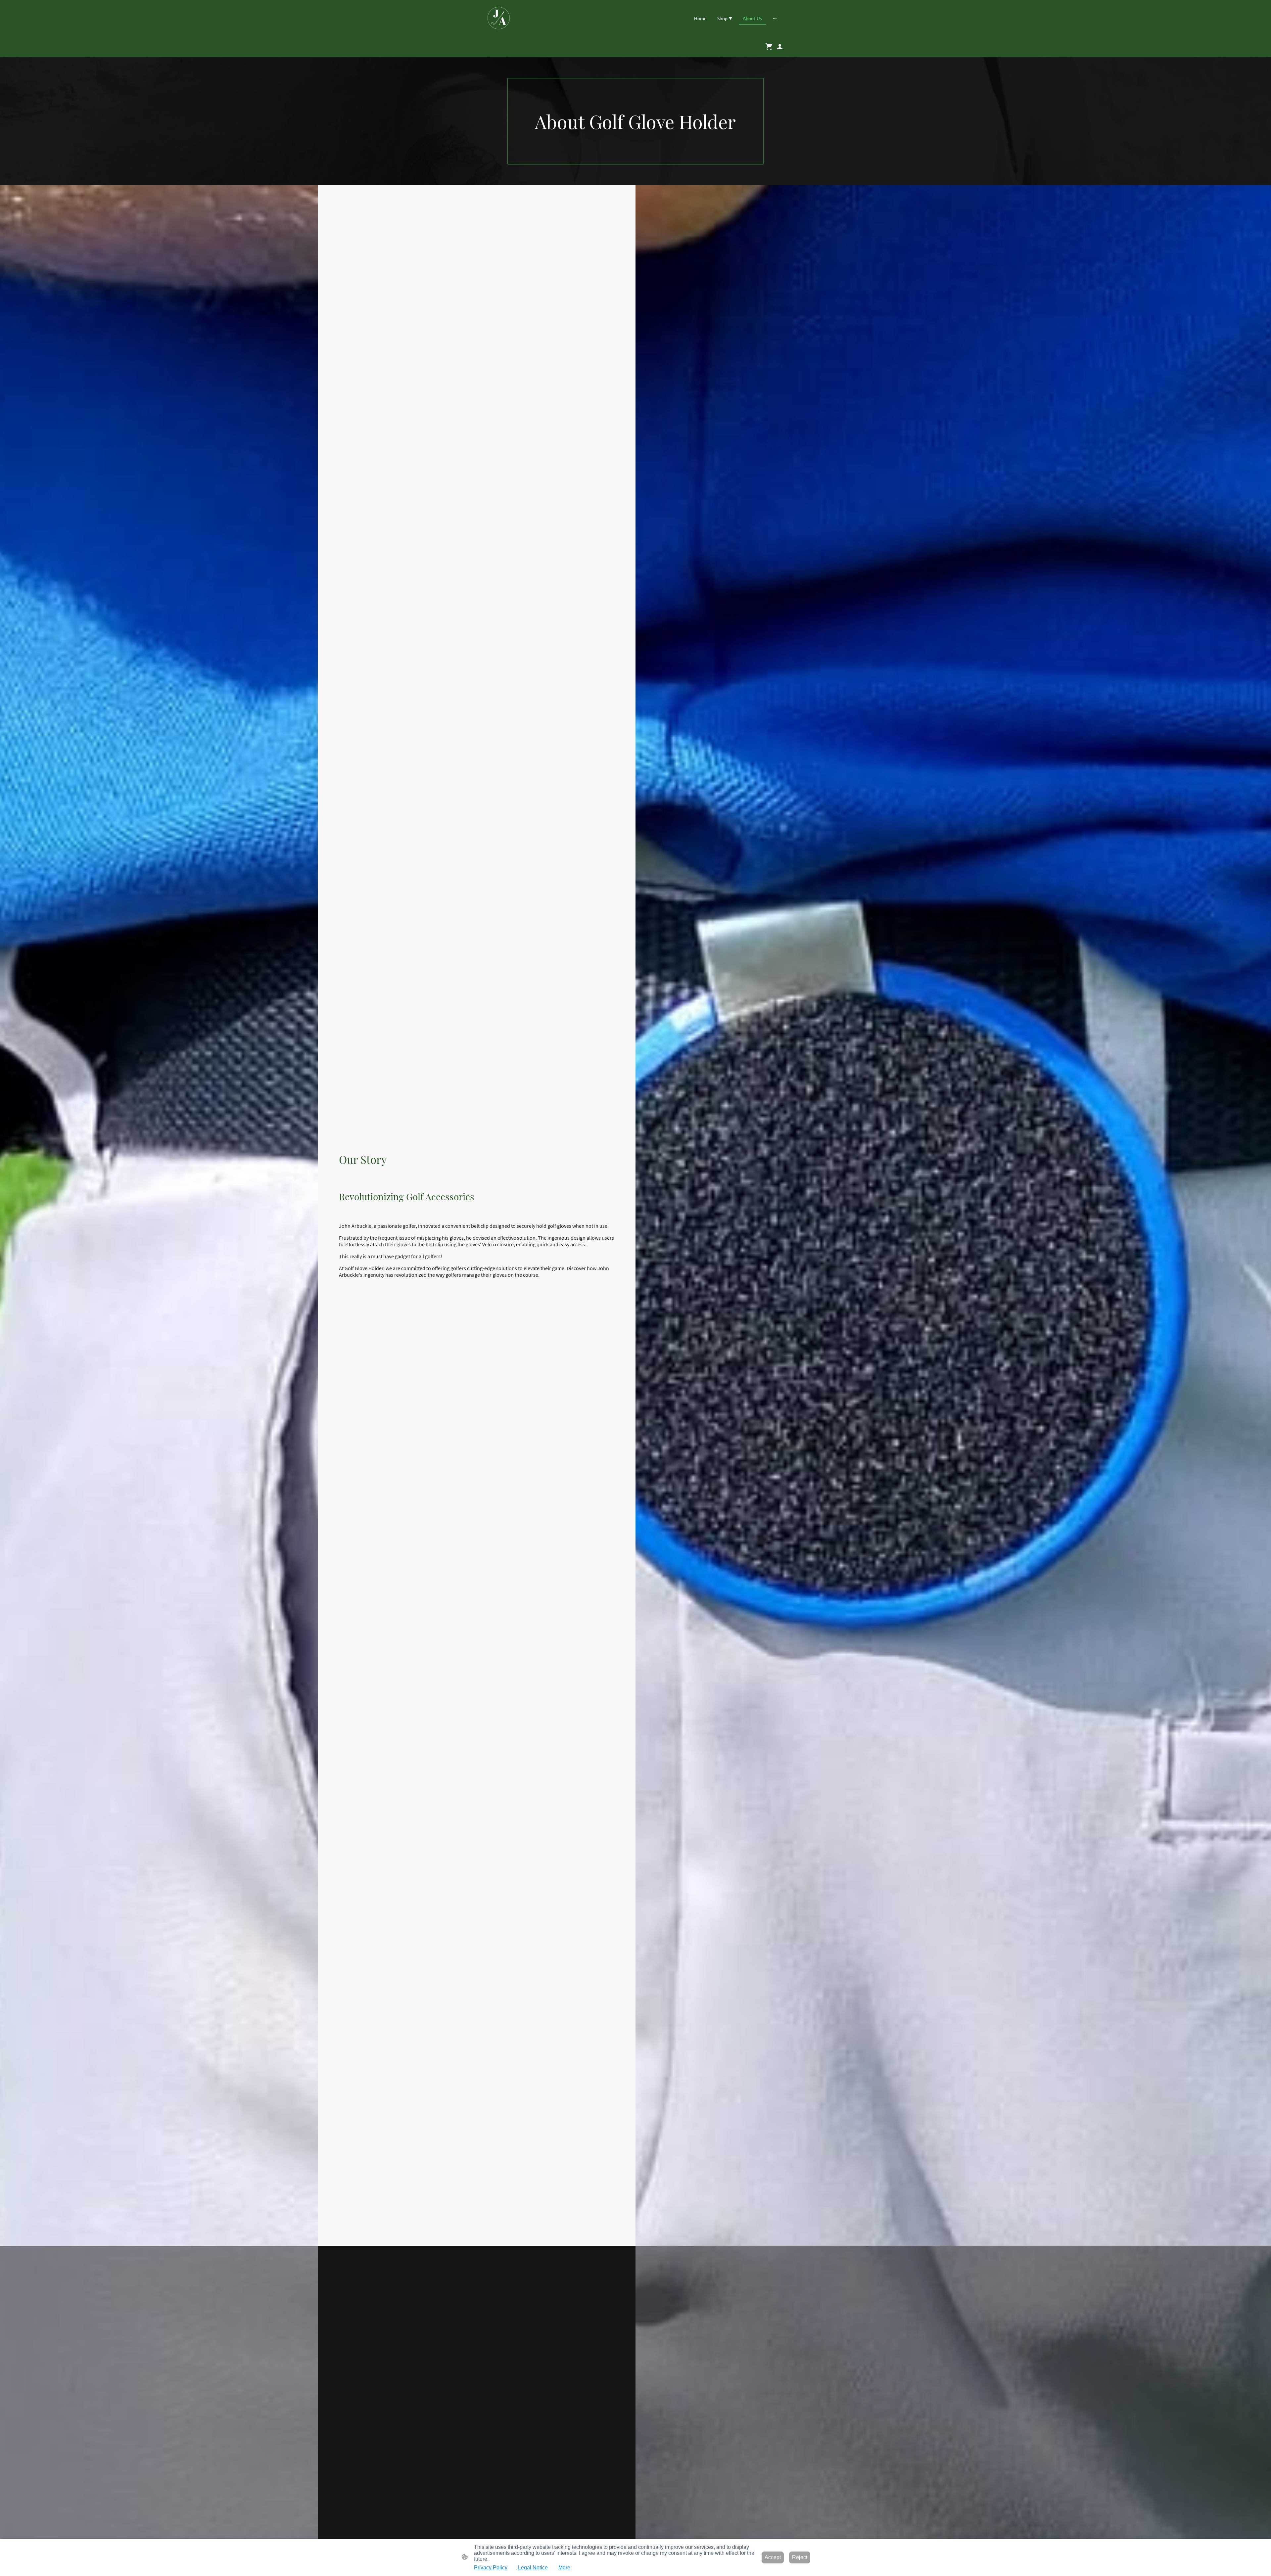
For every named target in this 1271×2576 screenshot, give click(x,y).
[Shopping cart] (771, 47)
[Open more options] (775, 18)
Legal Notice (533, 2568)
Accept (773, 2557)
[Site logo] (499, 18)
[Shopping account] (780, 47)
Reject (800, 2557)
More (564, 2568)
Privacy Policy (491, 2568)
